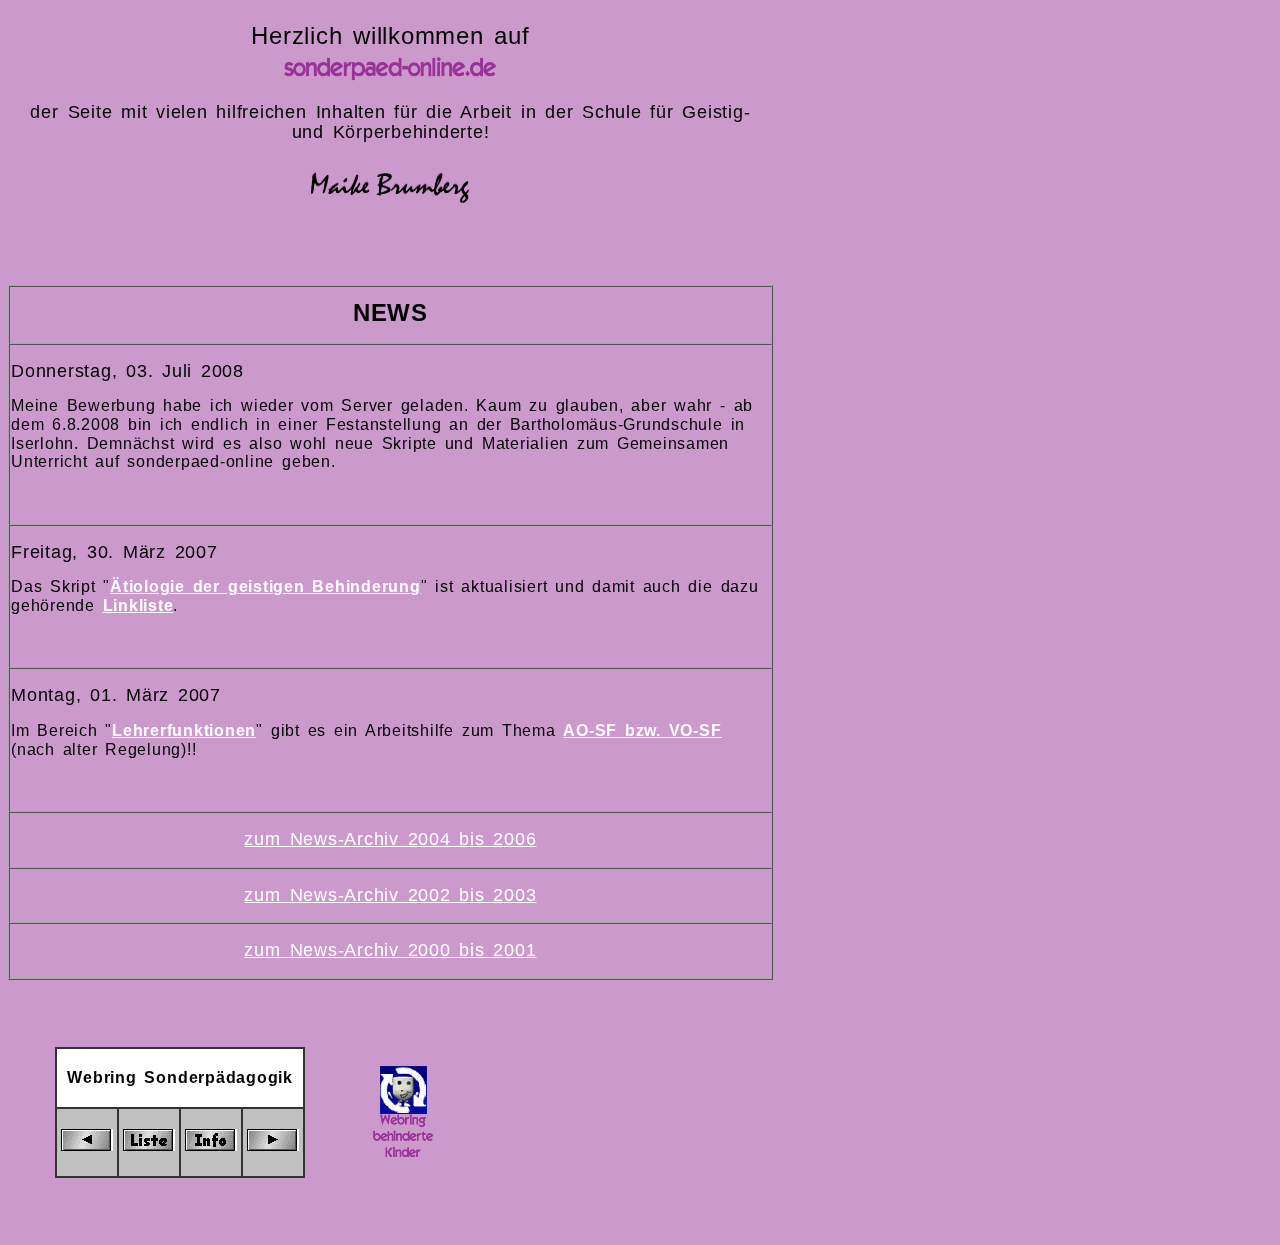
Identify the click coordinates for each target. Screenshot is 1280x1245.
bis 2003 (494, 895)
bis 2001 (494, 950)
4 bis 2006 (488, 839)
